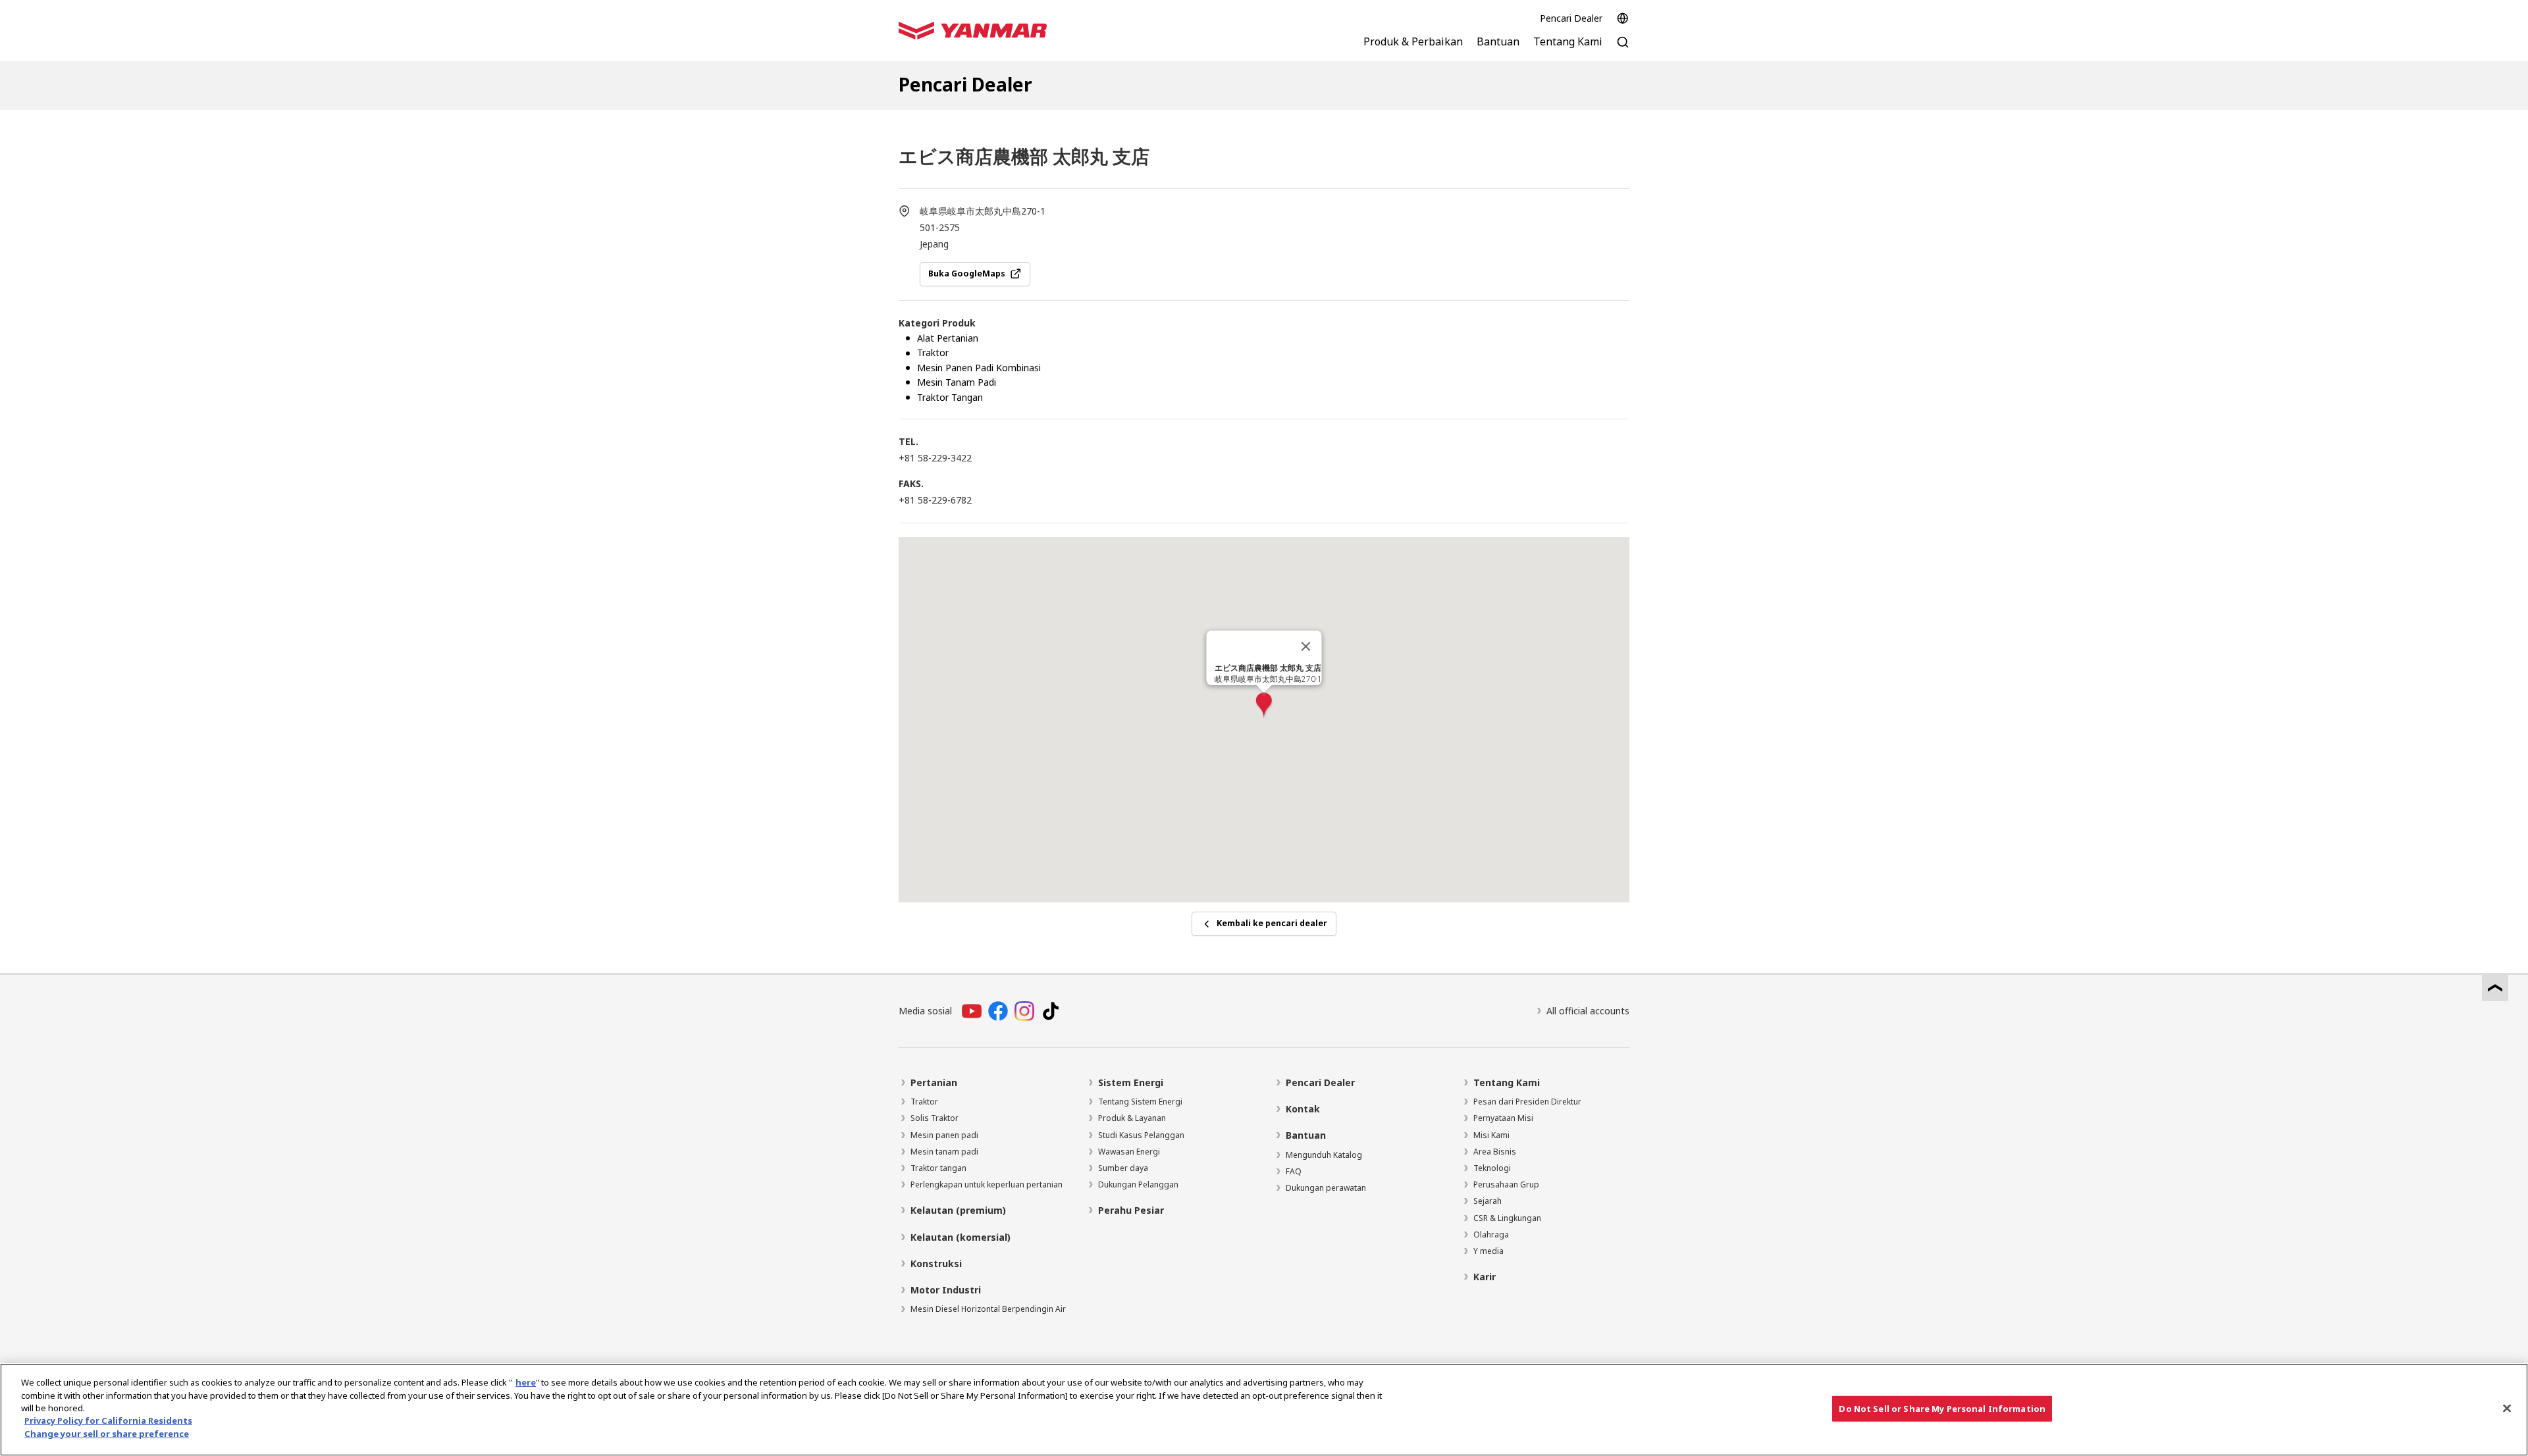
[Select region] (1623, 18)
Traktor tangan (938, 1168)
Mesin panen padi (944, 1135)
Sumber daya (1123, 1168)
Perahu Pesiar (1131, 1210)
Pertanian (934, 1082)
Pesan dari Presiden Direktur (1527, 1102)
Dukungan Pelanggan (1138, 1184)
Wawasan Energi (1129, 1152)
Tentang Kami (1507, 1082)
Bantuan (1306, 1135)
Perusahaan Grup (1506, 1184)
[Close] (2507, 1408)
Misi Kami (1491, 1135)
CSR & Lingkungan (1507, 1218)
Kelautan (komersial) (961, 1237)
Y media (1488, 1251)
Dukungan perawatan (1326, 1188)
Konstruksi (936, 1263)
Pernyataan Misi (1503, 1118)
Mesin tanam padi (944, 1152)
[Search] (1623, 49)
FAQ (1294, 1171)
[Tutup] (1306, 646)
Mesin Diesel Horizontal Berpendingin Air (988, 1309)
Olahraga (1491, 1235)
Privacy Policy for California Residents (108, 1421)
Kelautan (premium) (958, 1210)
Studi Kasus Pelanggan (1141, 1135)
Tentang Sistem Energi (1140, 1102)
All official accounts (1588, 1011)
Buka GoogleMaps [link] (967, 273)
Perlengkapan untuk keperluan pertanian (987, 1184)
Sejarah (1488, 1201)
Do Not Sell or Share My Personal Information (1942, 1408)
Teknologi (1492, 1168)
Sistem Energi (1131, 1082)
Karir (1485, 1277)
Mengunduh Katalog (1324, 1155)
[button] (1264, 706)
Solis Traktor (935, 1118)
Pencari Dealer (1571, 18)
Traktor (924, 1102)
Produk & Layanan (1132, 1118)
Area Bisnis (1495, 1152)
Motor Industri (946, 1290)
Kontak (1303, 1109)
